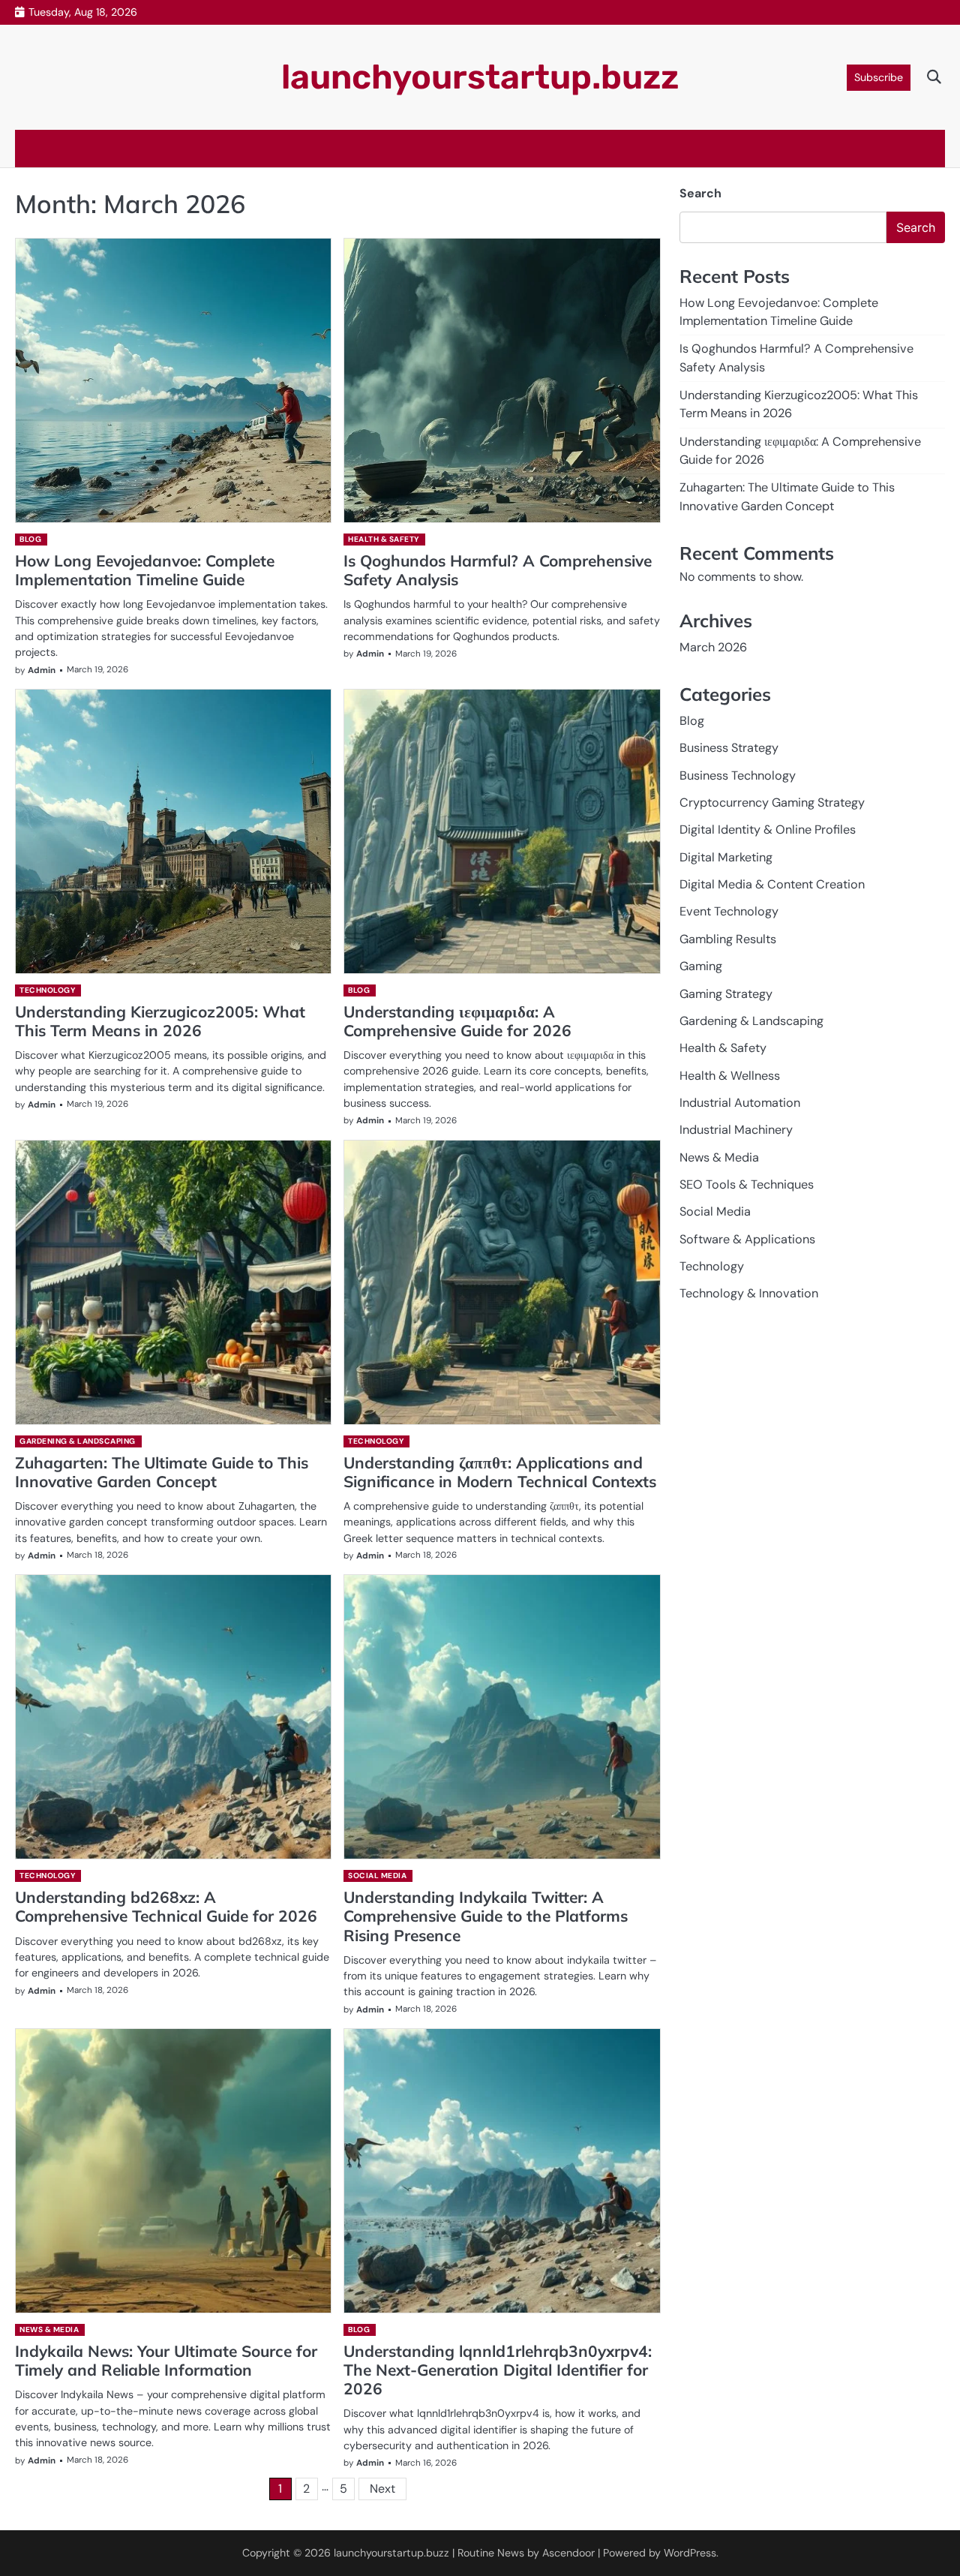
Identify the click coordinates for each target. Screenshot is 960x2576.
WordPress (690, 2553)
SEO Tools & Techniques (747, 1184)
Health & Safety (384, 539)
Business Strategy (729, 748)
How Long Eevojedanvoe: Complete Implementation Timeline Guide (145, 570)
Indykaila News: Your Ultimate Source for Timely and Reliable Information (166, 2360)
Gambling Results (728, 939)
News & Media (49, 2330)
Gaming (701, 966)
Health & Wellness (730, 1076)
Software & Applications (747, 1239)
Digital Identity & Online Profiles (768, 830)
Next (382, 2489)
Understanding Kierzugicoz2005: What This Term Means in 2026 (160, 1021)
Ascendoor (568, 2553)
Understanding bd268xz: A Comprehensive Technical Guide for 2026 (166, 1906)
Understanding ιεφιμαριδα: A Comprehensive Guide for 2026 (457, 1021)
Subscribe (879, 77)
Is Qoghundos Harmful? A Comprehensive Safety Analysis (498, 570)
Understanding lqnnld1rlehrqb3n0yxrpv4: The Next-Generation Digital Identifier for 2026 (498, 2370)
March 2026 (713, 647)
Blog (30, 539)
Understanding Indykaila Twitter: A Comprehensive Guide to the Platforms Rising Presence (486, 1916)
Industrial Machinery (736, 1130)
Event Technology (729, 912)
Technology (47, 990)
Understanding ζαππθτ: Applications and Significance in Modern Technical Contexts (500, 1472)
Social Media (377, 1876)
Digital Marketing (726, 857)
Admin (42, 670)
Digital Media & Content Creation (772, 884)
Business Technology (738, 776)
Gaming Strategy (726, 994)
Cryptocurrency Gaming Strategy (772, 803)
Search (700, 193)
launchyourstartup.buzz (480, 77)
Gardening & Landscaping (78, 1441)
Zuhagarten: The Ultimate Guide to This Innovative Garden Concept (162, 1472)
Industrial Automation (740, 1103)
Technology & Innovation (749, 1294)
